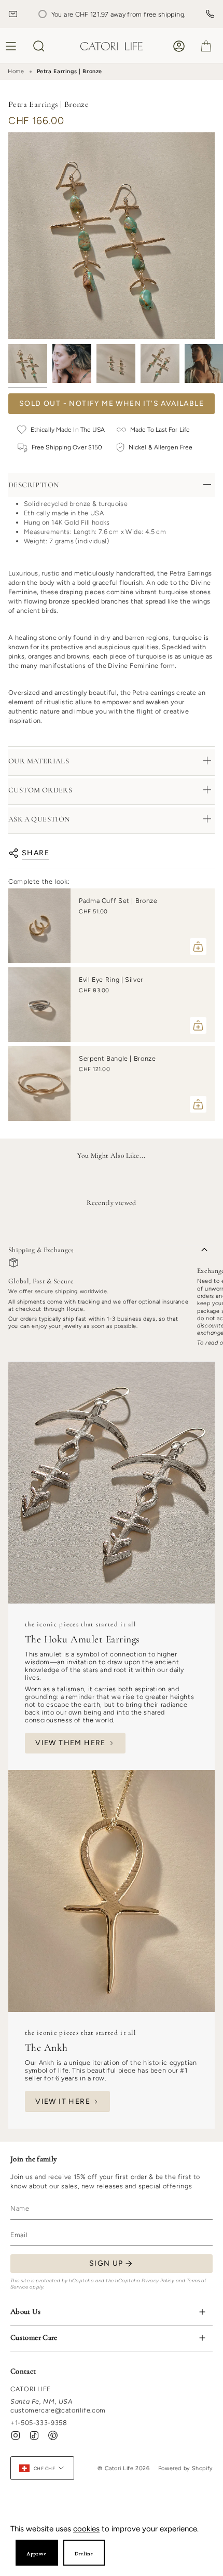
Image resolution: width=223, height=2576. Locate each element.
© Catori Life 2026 (123, 2468)
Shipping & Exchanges (41, 1250)
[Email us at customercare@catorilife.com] (13, 14)
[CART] (206, 46)
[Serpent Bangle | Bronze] (39, 1084)
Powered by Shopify (185, 2468)
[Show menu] (12, 46)
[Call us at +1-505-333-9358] (210, 14)
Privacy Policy (158, 2280)
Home (16, 71)
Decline (84, 2554)
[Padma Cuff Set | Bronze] (39, 926)
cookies (86, 2529)
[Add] (198, 947)
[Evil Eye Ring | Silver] (39, 1005)
